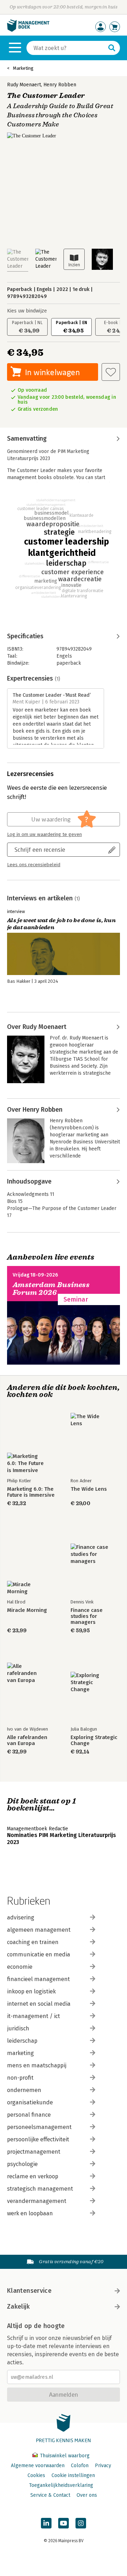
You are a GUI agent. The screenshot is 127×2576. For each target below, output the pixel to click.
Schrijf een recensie (40, 849)
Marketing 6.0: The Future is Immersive (31, 1492)
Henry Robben (60, 85)
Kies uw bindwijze (27, 311)
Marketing (23, 68)
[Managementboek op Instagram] (81, 2523)
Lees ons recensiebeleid (34, 865)
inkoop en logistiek (31, 1991)
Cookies (36, 2475)
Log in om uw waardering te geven (44, 834)
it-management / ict (34, 2016)
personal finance (29, 2115)
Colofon (80, 2466)
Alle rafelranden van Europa (27, 1740)
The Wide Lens (89, 1489)
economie (20, 1967)
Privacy (103, 2466)
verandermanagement (37, 2201)
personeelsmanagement (39, 2127)
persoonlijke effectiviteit (38, 2139)
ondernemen (24, 2090)
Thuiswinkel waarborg (64, 2456)
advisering (21, 1917)
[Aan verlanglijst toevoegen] (111, 372)
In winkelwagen (52, 372)
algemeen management (39, 1930)
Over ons (87, 2495)
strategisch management (40, 2189)
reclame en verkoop (33, 2176)
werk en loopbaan (30, 2213)
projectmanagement (34, 2152)
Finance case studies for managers (87, 1616)
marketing (20, 2053)
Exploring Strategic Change (94, 1740)
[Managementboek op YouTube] (64, 2523)
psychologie (22, 2164)
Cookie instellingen (73, 2475)
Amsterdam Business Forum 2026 (51, 1289)
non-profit (20, 2078)
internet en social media (39, 2004)
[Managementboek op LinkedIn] (46, 2523)
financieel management (38, 1979)
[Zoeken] (112, 48)
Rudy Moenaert (24, 85)
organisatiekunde (30, 2102)
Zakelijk (18, 2307)
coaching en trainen (33, 1942)
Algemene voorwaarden (38, 2466)
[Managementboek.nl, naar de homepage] (28, 30)
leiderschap (22, 2041)
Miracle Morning (27, 1610)
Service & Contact (50, 2495)
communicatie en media (39, 1954)
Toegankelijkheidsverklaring (61, 2485)
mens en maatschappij (37, 2065)
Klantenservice (29, 2291)
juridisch (18, 2028)
